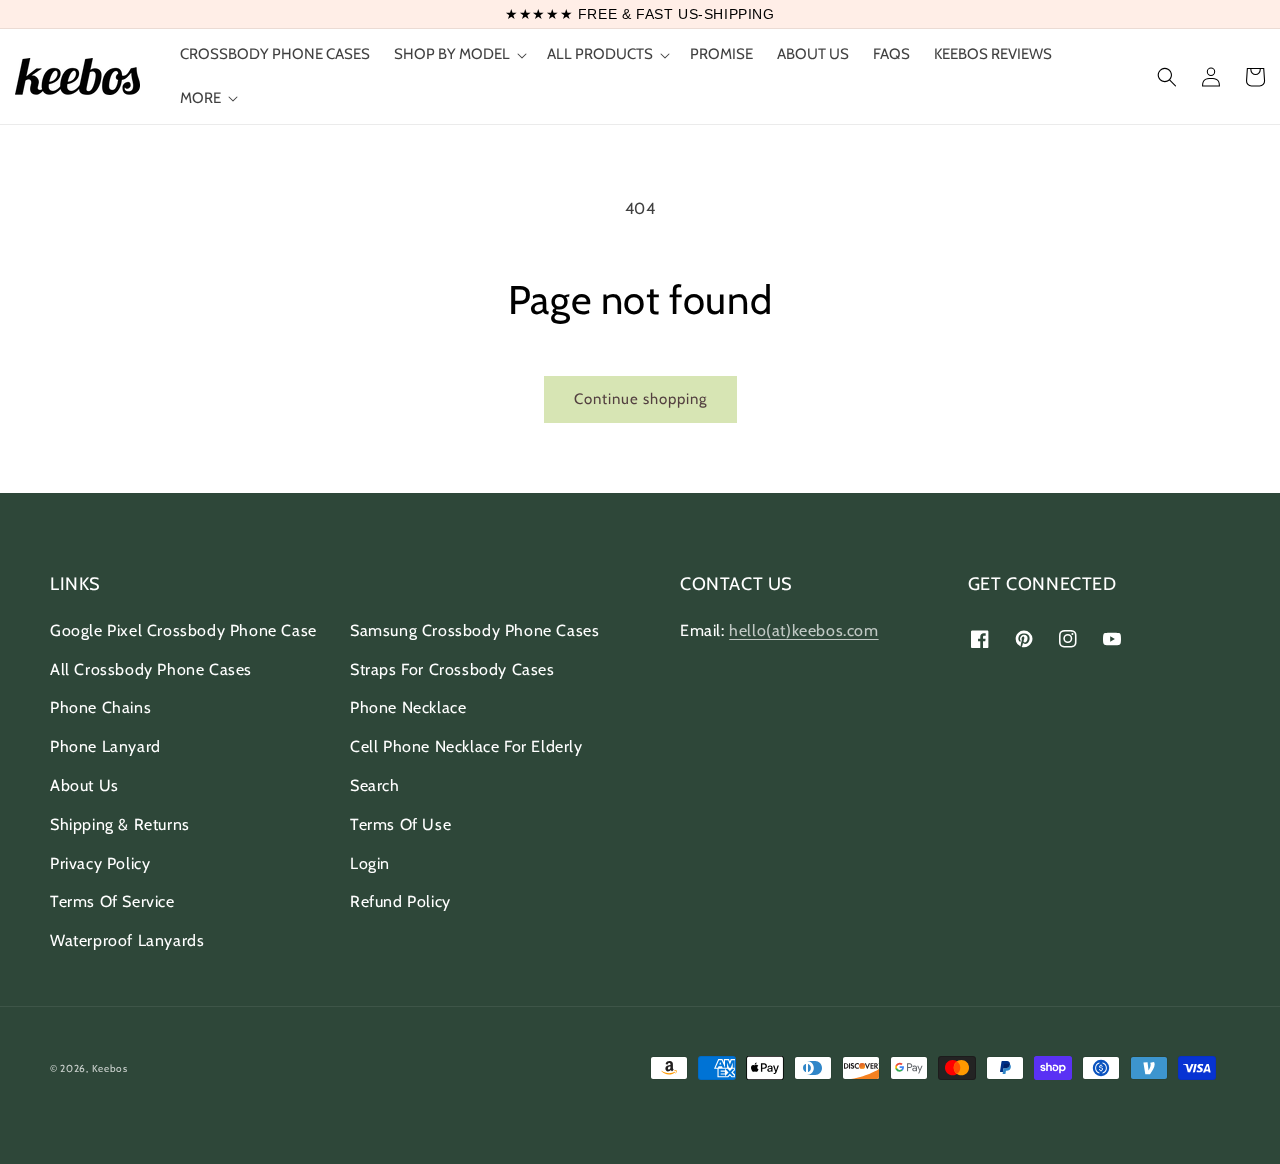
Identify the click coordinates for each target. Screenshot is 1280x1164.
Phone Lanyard (105, 746)
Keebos (110, 1068)
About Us (84, 785)
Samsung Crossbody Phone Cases (474, 630)
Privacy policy (100, 863)
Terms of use (400, 824)
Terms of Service (112, 901)
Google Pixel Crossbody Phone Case (183, 630)
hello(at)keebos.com (803, 630)
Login (370, 863)
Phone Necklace (408, 707)
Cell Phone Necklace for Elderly (466, 746)
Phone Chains (100, 707)
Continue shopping (640, 399)
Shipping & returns (120, 824)
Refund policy (400, 901)
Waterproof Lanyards (127, 940)
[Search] (1167, 77)
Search (375, 785)
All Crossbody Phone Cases (151, 669)
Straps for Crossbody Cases (452, 669)
